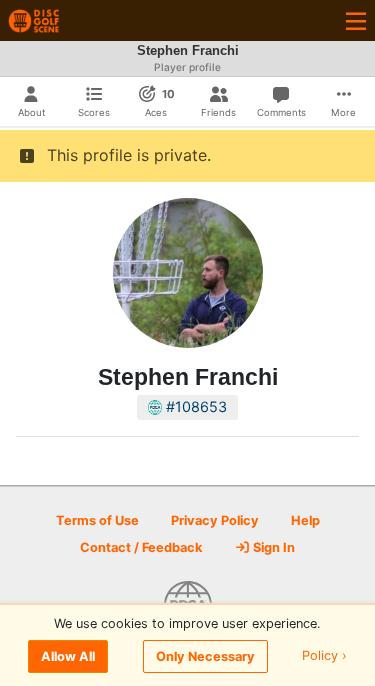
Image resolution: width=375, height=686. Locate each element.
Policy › (324, 656)
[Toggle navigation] (356, 20)
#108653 (194, 406)
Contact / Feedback (141, 547)
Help (305, 520)
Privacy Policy (215, 520)
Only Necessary (205, 656)
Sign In (272, 547)
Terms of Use (97, 520)
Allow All (68, 656)
